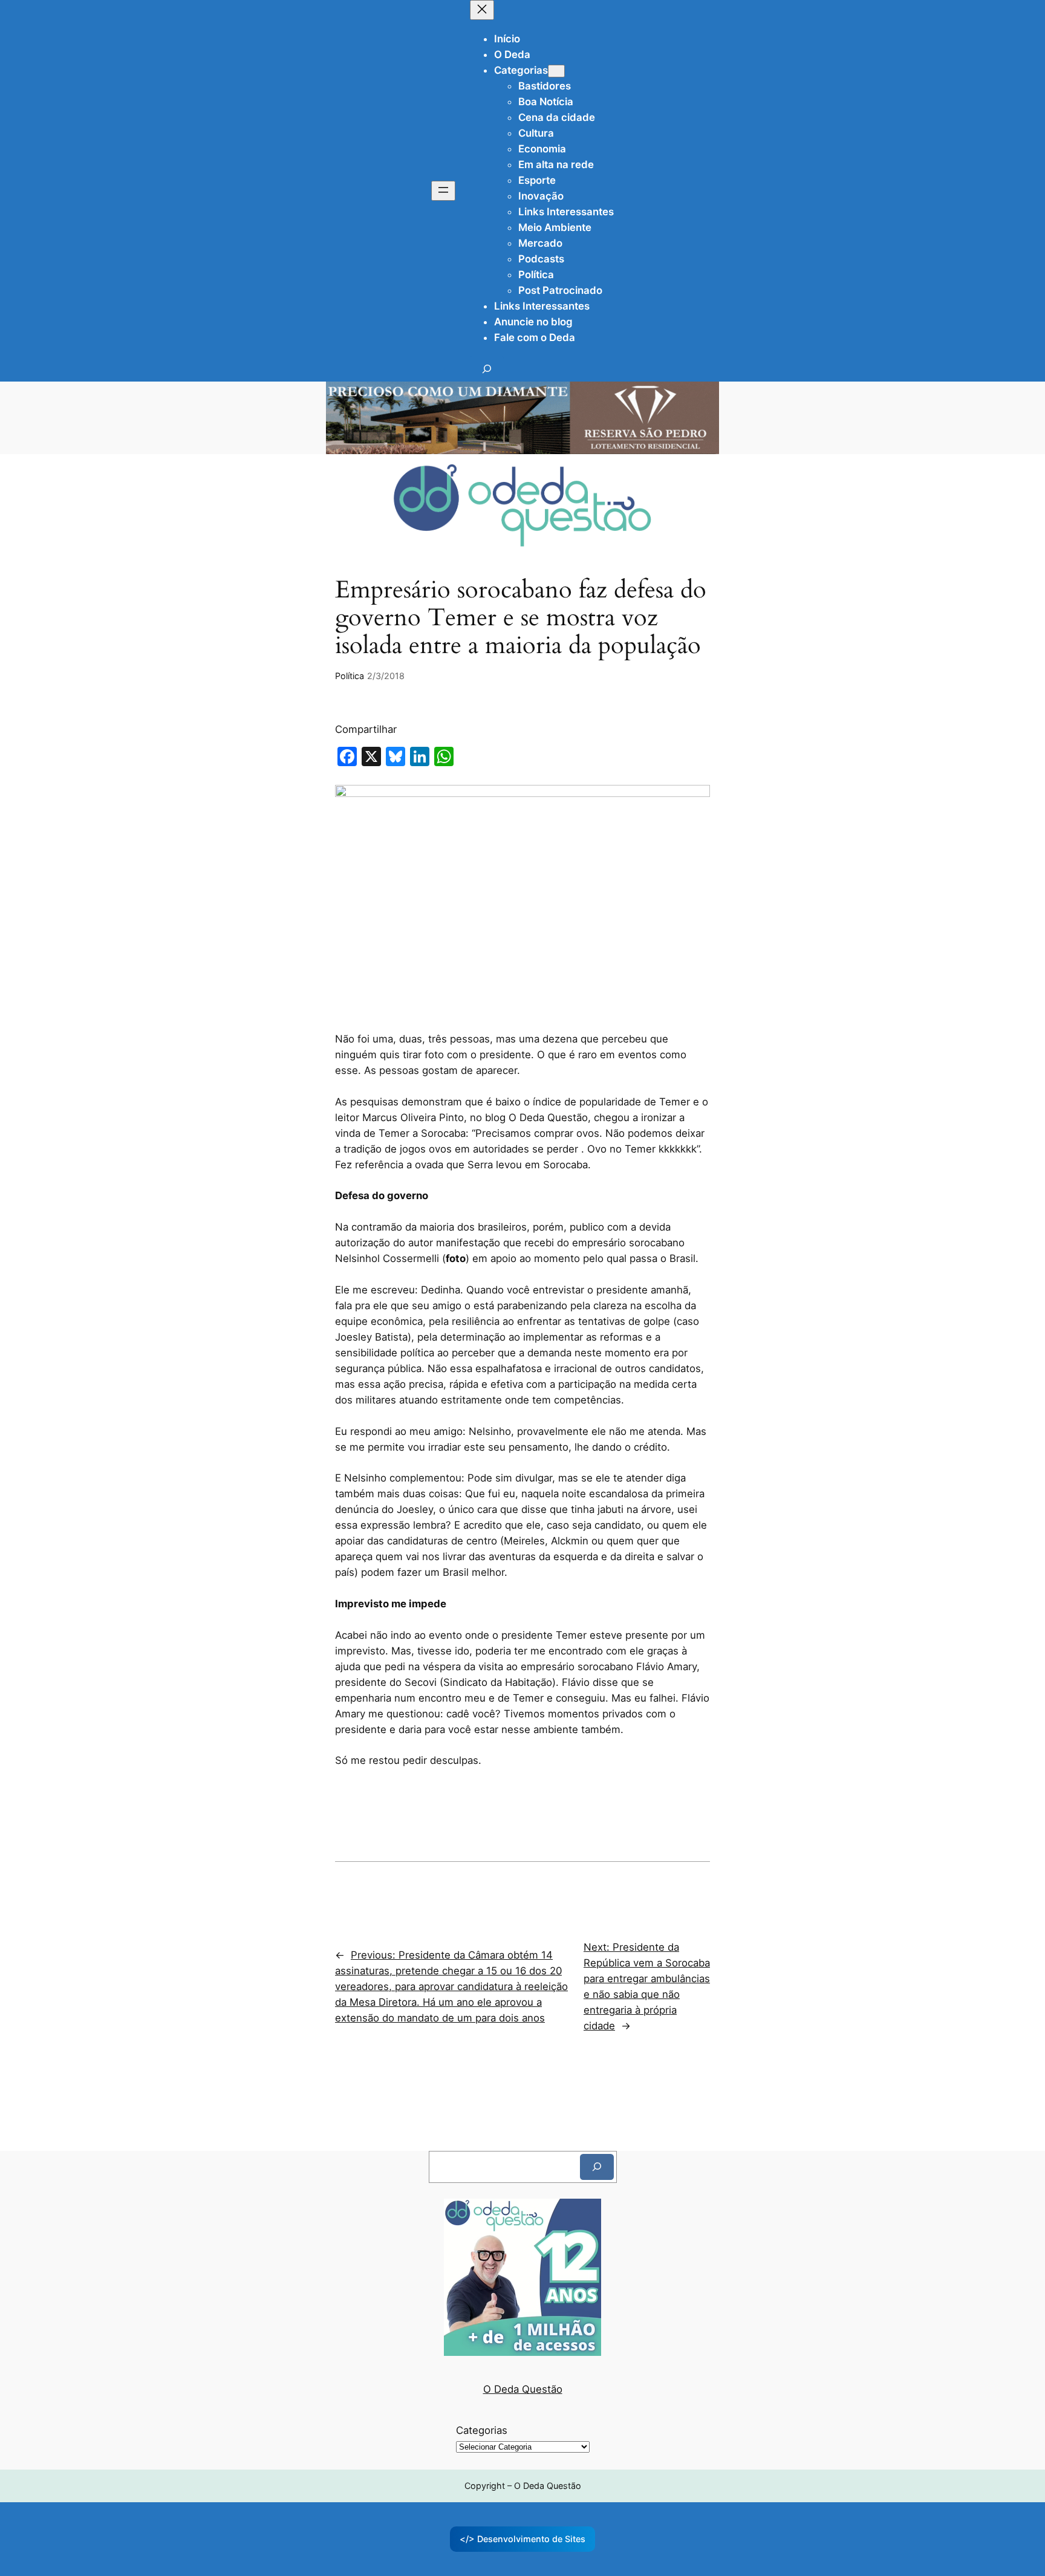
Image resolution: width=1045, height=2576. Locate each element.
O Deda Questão (523, 2389)
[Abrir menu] (443, 191)
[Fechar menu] (482, 10)
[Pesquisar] (597, 2167)
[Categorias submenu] (556, 71)
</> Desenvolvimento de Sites (522, 2539)
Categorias (482, 2430)
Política (350, 676)
